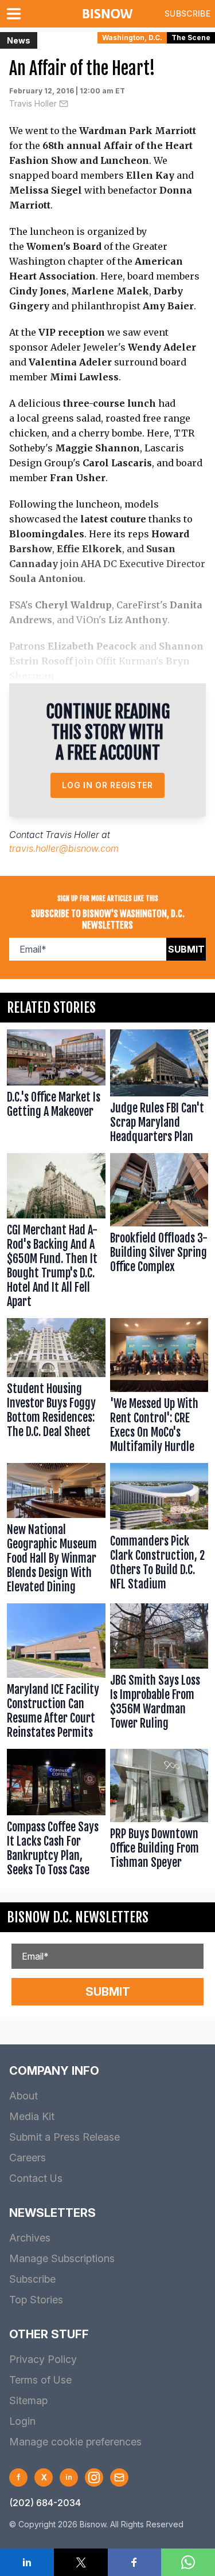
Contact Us (36, 2178)
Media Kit (32, 2116)
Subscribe (187, 13)
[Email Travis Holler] (64, 104)
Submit (186, 949)
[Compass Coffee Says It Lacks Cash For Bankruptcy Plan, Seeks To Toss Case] (56, 1816)
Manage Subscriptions (62, 2258)
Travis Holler (33, 103)
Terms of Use (40, 2380)
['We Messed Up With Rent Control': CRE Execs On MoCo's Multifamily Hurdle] (159, 1388)
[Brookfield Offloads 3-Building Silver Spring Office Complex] (159, 1233)
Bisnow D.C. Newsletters (78, 1917)
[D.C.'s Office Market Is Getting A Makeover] (56, 1089)
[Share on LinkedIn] (27, 2562)
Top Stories (36, 2300)
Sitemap (28, 2400)
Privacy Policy (43, 2359)
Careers (28, 2158)
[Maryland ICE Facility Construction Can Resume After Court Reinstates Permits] (56, 1674)
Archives (30, 2238)
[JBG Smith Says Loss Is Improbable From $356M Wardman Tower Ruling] (159, 1674)
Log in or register (107, 785)
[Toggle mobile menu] (16, 14)
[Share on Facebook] (135, 2562)
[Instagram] (94, 2477)
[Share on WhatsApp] (188, 2562)
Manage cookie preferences (75, 2442)
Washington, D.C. (132, 38)
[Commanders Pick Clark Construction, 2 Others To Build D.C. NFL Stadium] (159, 1531)
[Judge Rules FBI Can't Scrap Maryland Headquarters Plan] (159, 1089)
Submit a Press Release (64, 2137)
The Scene (191, 38)
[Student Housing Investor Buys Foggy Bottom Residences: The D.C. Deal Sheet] (56, 1388)
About (24, 2096)
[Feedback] (119, 2477)
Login (22, 2421)
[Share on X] (81, 2562)
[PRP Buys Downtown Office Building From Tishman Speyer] (159, 1816)
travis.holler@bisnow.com (64, 848)
